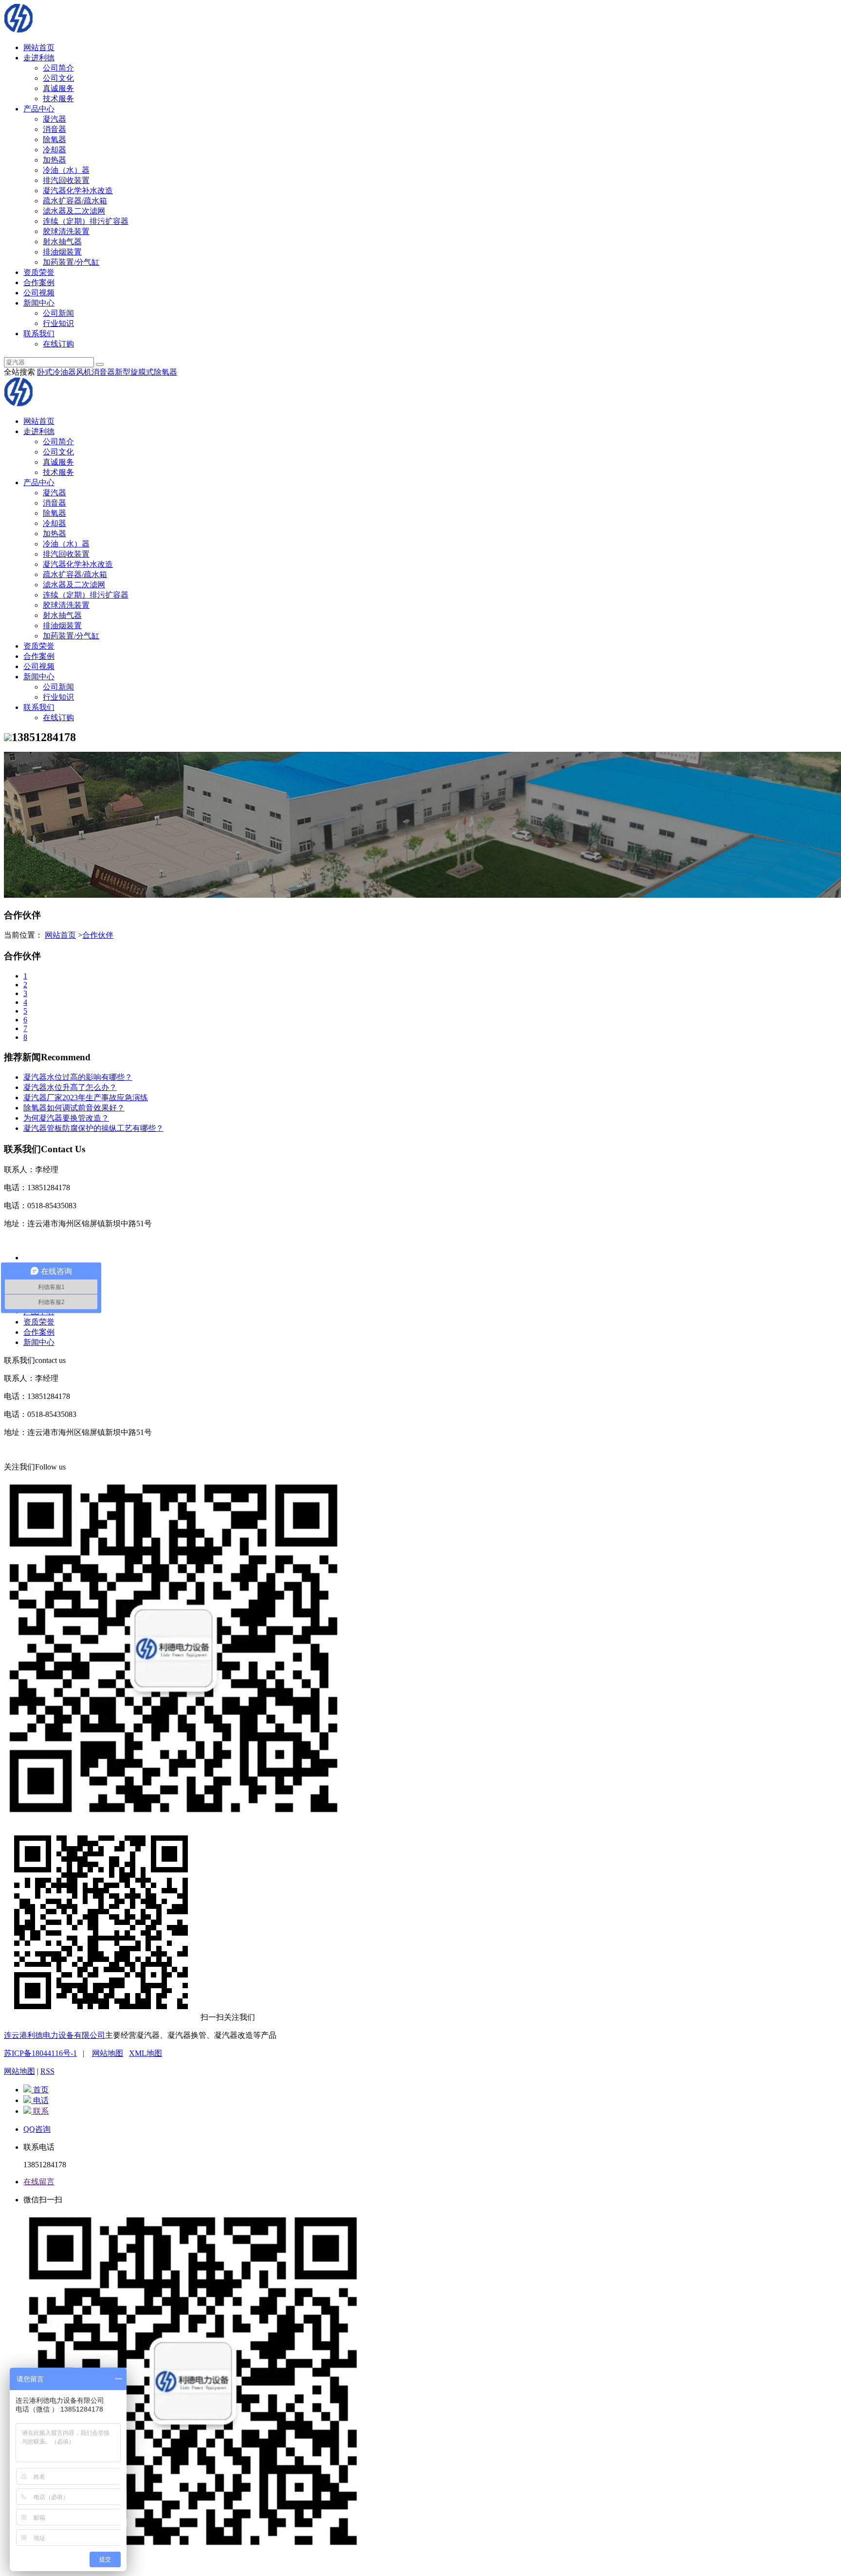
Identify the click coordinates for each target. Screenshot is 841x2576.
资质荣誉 (39, 272)
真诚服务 (58, 88)
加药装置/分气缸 (71, 262)
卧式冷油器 (56, 372)
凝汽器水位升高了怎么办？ (70, 1087)
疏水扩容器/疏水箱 (75, 201)
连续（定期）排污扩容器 (86, 221)
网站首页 (39, 47)
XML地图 (146, 2053)
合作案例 (39, 282)
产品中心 (39, 109)
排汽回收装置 (66, 180)
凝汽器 (55, 119)
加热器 (55, 160)
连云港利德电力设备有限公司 (55, 2035)
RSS (47, 2071)
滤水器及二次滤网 (74, 211)
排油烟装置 (62, 252)
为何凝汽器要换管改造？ (66, 1118)
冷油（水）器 (66, 170)
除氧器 (55, 139)
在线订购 (58, 344)
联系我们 (39, 334)
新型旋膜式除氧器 (146, 372)
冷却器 (55, 150)
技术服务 (58, 99)
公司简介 (58, 68)
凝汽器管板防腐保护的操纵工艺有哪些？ (93, 1128)
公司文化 (58, 78)
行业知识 (58, 323)
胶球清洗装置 (66, 231)
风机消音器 (95, 372)
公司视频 (39, 293)
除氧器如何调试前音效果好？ (74, 1108)
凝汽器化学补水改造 (78, 190)
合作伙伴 (98, 935)
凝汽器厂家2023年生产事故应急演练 (86, 1098)
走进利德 (39, 58)
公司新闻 (58, 313)
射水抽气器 (62, 242)
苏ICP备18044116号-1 (40, 2053)
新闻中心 (39, 303)
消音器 (55, 129)
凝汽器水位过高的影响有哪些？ (78, 1077)
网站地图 (108, 2053)
